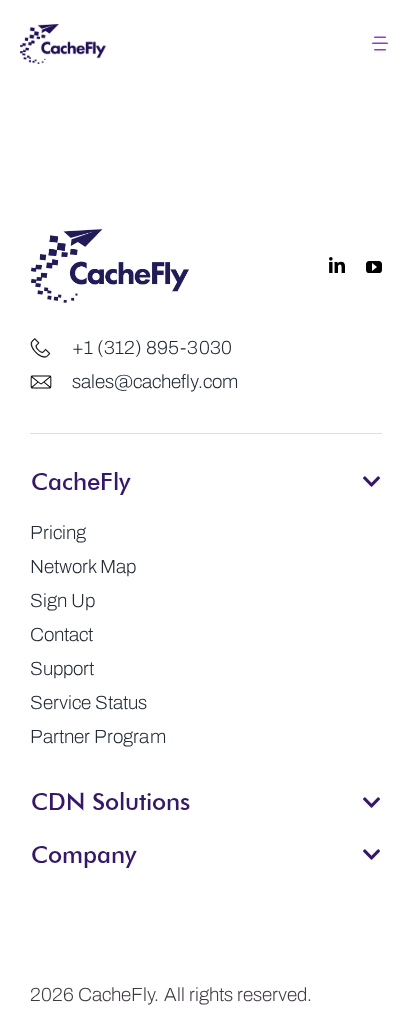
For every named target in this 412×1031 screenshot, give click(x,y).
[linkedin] (337, 266)
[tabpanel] (206, 635)
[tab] (206, 475)
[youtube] (374, 266)
